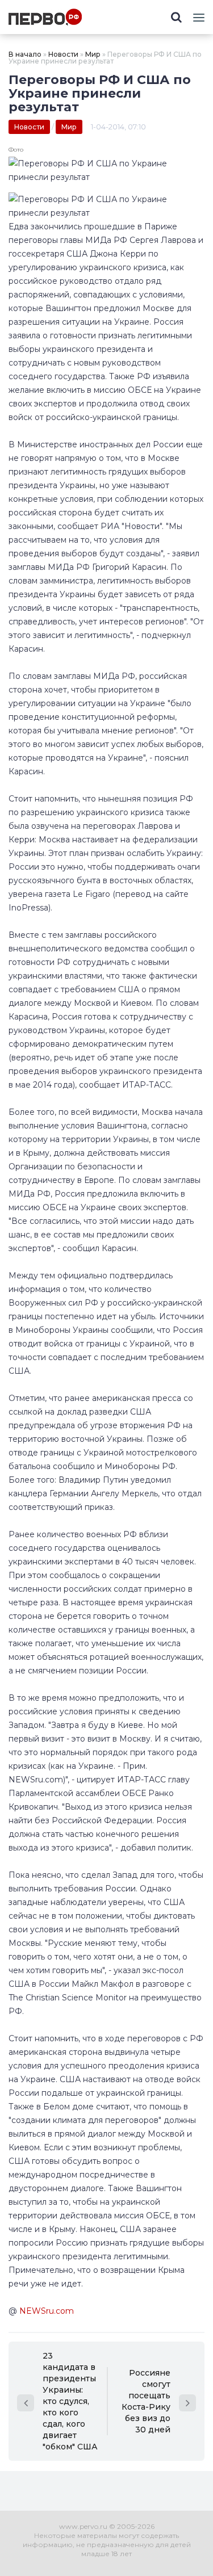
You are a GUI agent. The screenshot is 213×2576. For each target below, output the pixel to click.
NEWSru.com (47, 2311)
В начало (25, 54)
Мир (93, 54)
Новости (63, 54)
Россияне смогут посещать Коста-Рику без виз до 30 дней (146, 2401)
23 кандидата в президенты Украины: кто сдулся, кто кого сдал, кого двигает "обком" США (70, 2401)
